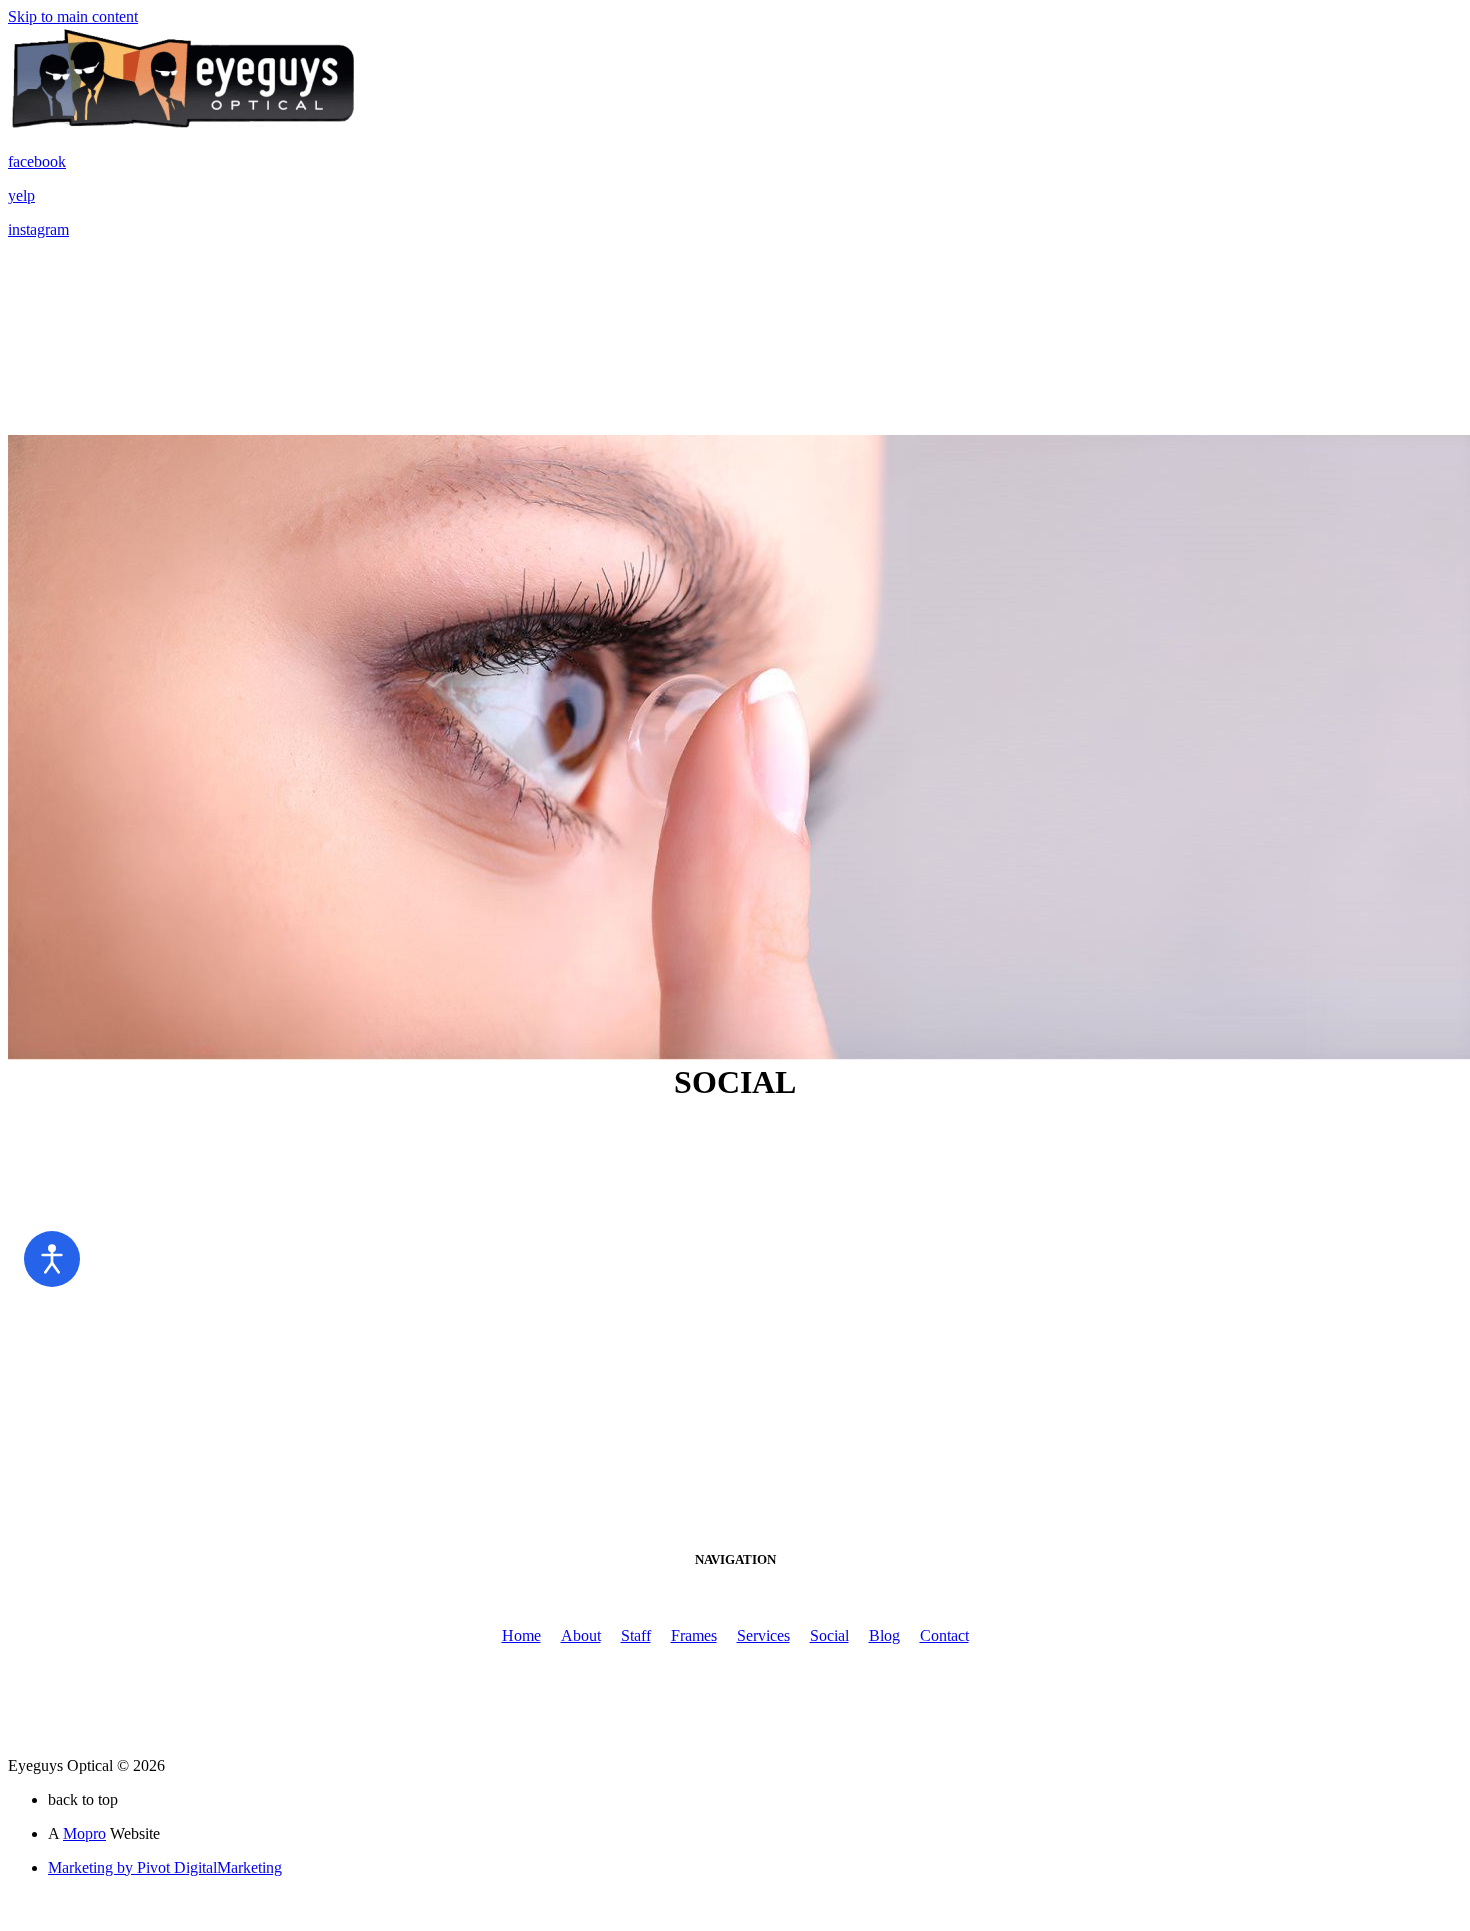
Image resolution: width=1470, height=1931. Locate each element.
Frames (694, 1635)
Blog (884, 1635)
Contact (944, 1635)
